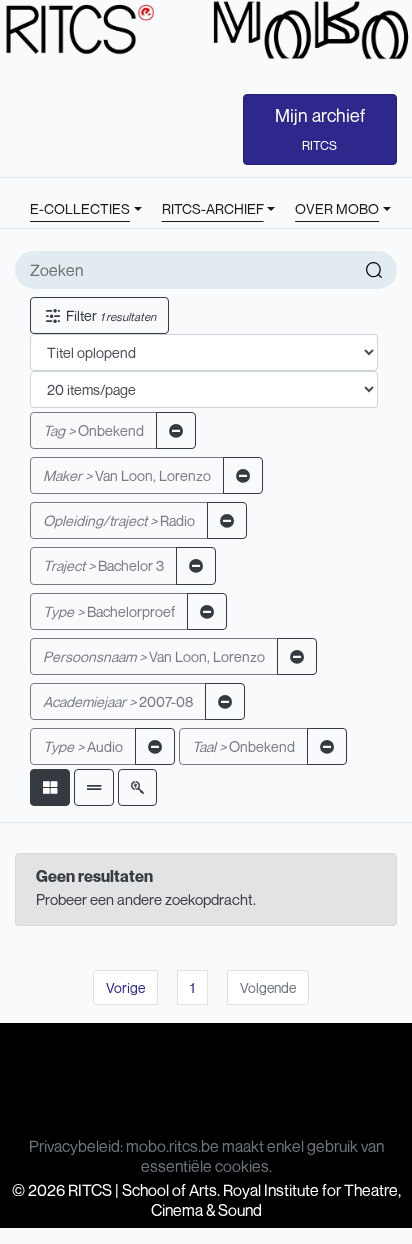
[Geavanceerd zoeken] (137, 787)
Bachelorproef (109, 611)
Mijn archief (320, 129)
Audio (83, 746)
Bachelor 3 (103, 565)
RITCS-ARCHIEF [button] (213, 208)
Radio (119, 520)
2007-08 (118, 701)
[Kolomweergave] (50, 787)
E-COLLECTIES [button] (80, 208)
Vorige (125, 987)
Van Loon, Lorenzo (127, 475)
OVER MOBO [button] (337, 208)
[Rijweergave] (94, 787)
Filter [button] (109, 315)
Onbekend (93, 430)
